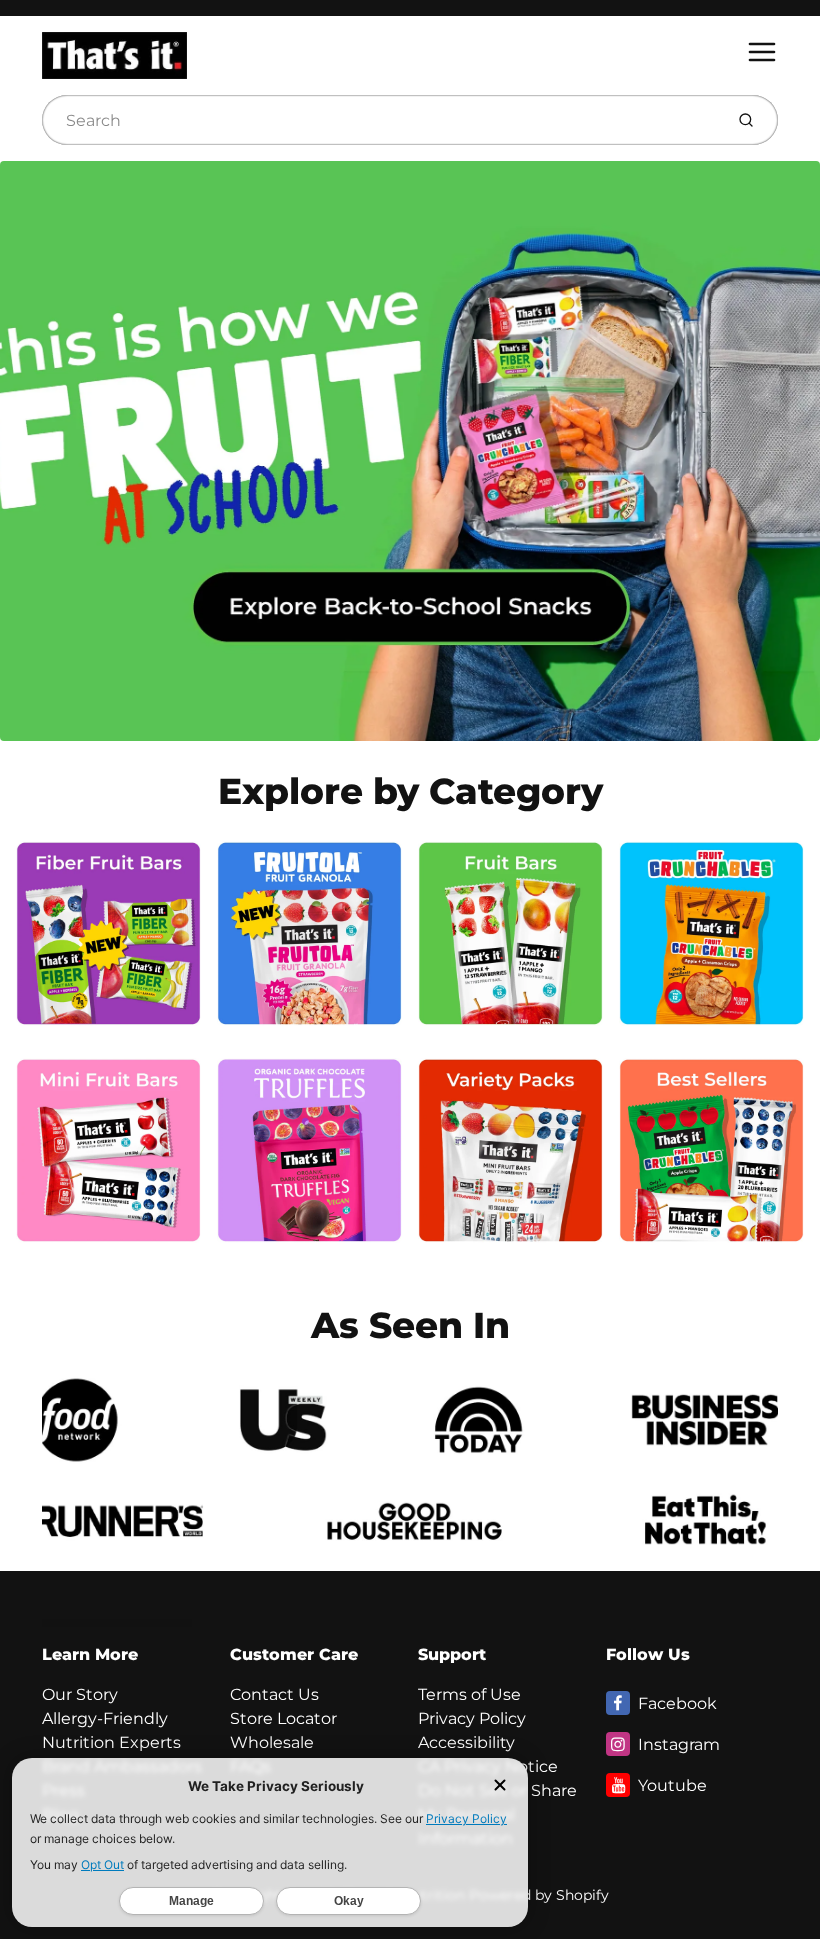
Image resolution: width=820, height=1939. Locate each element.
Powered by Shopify (539, 1895)
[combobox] (380, 120)
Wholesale (272, 1742)
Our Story (80, 1694)
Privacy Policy (472, 1718)
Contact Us (274, 1694)
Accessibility (466, 1742)
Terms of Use (469, 1694)
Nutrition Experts (111, 1742)
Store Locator (283, 1718)
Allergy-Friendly (105, 1718)
